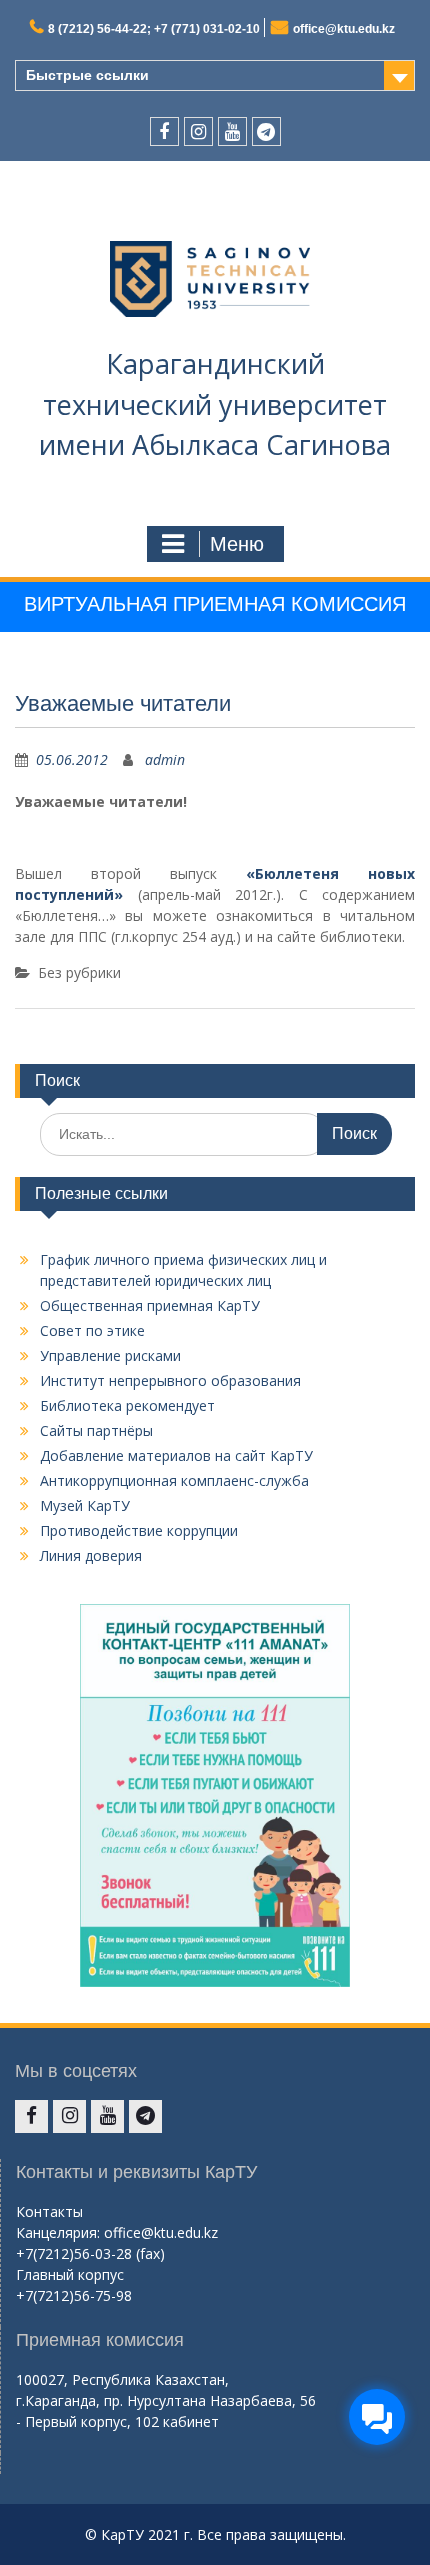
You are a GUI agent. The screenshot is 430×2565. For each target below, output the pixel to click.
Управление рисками (110, 1355)
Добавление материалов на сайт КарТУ (176, 1455)
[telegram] (266, 131)
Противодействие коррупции (139, 1530)
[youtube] (232, 131)
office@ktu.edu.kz (344, 29)
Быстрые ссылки (87, 75)
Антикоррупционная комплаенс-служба (174, 1480)
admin (165, 759)
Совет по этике (92, 1330)
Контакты (49, 2211)
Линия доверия (91, 1555)
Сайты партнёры (96, 1430)
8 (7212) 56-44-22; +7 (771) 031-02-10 (154, 29)
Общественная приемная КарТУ (150, 1305)
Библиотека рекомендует (127, 1405)
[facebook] (164, 131)
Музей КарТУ (85, 1505)
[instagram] (198, 131)
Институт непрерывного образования (170, 1380)
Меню (237, 544)
